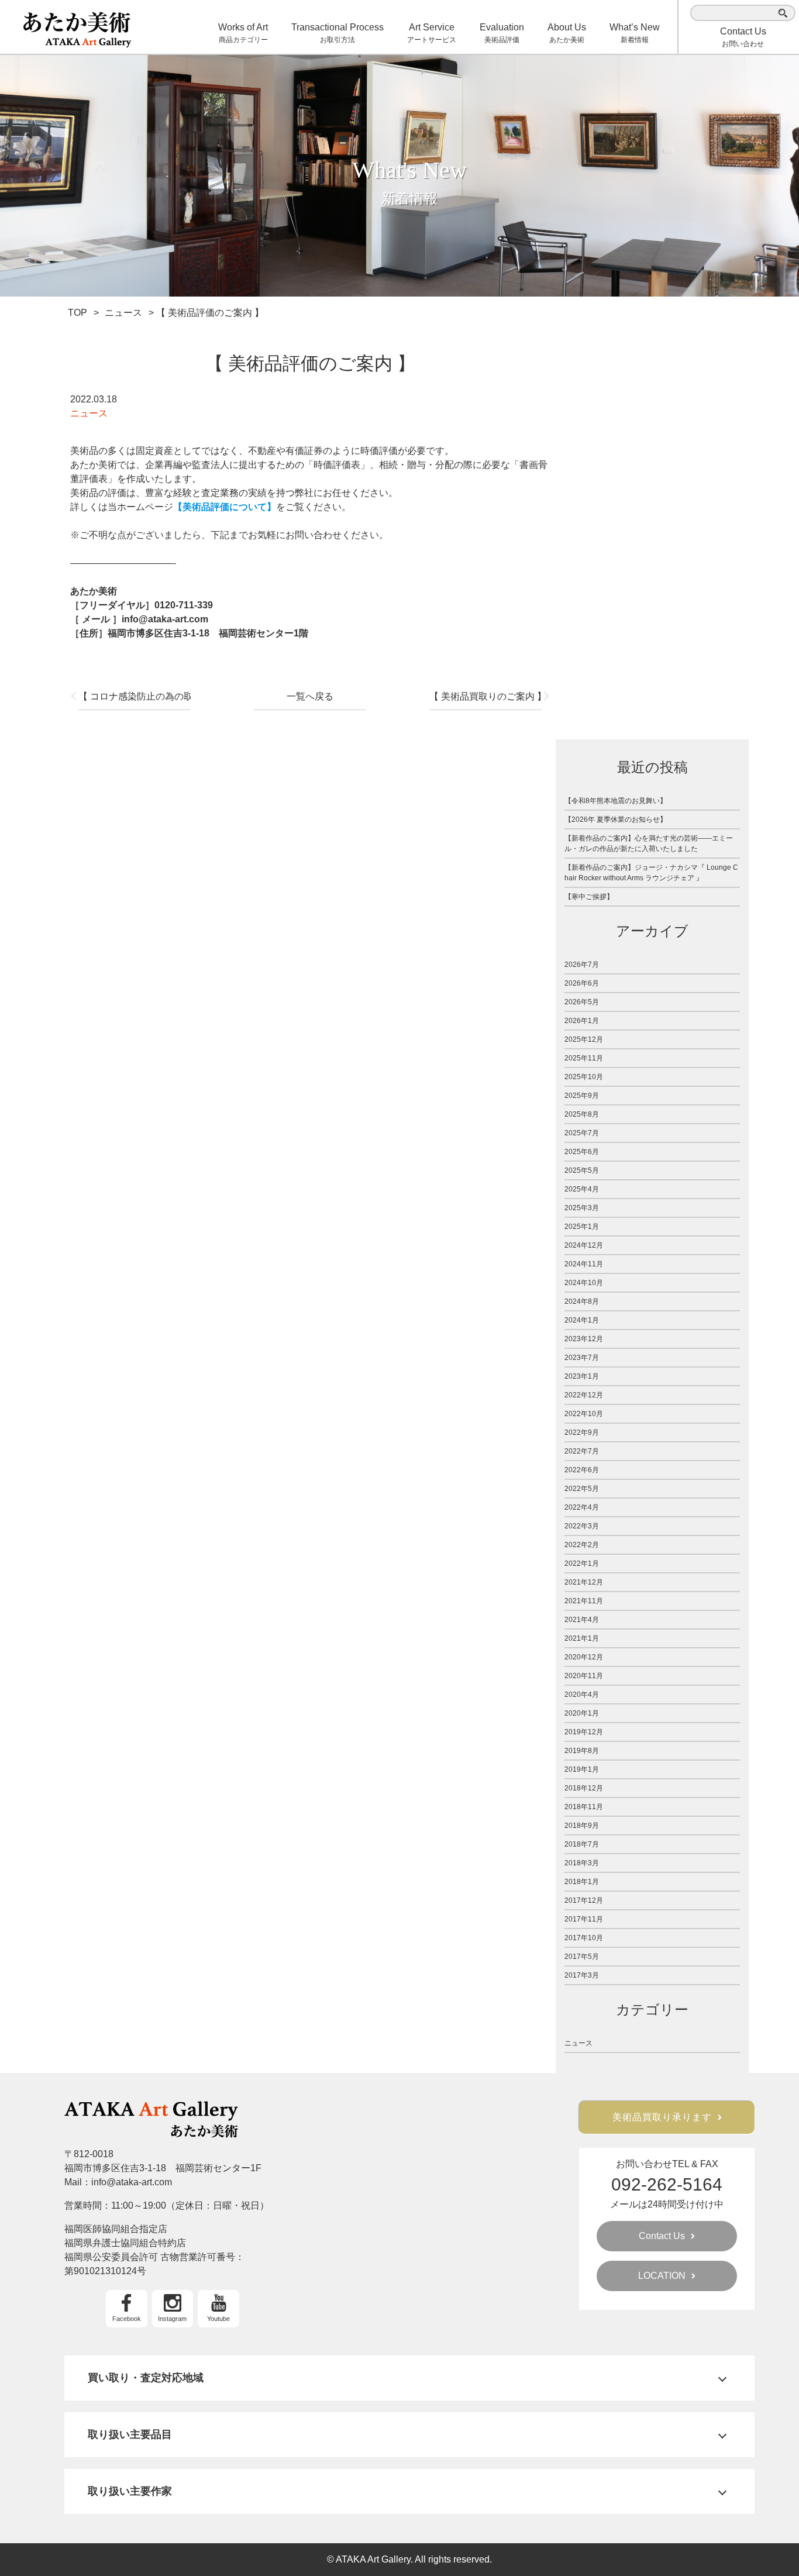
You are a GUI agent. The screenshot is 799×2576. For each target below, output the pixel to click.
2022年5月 (582, 1489)
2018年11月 (584, 1807)
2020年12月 (584, 1657)
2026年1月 (582, 1021)
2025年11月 (584, 1058)
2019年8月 (582, 1751)
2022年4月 (582, 1507)
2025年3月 (582, 1208)
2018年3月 (582, 1863)
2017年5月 (582, 1957)
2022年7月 (582, 1451)
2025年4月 (582, 1189)
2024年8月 (582, 1301)
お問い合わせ (743, 37)
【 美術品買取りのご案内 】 (485, 696)
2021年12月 (584, 1582)
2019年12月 (584, 1732)
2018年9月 (582, 1826)
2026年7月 (582, 965)
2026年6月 (582, 983)
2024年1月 (582, 1320)
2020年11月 (584, 1676)
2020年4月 (582, 1695)
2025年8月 (582, 1114)
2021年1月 (582, 1638)
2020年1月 (582, 1713)
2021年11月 (584, 1601)
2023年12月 (584, 1339)
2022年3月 (582, 1526)
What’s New (635, 33)
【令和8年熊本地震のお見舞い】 (616, 801)
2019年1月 (582, 1769)
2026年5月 (582, 1002)
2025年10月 (584, 1077)
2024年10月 (584, 1283)
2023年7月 (582, 1358)
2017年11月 (584, 1919)
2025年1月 (582, 1227)
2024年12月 (584, 1245)
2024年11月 (584, 1264)
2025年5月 (582, 1170)
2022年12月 (584, 1395)
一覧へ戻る (310, 696)
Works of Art (243, 33)
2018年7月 (582, 1844)
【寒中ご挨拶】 (589, 897)
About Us (567, 33)
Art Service (432, 33)
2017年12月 (584, 1900)
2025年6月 (582, 1152)
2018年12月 (584, 1788)
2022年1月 (582, 1563)
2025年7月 (582, 1133)
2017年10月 (584, 1938)
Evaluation (502, 33)
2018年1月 (582, 1882)
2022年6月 (582, 1470)
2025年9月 (582, 1096)
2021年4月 (582, 1620)
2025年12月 (584, 1039)
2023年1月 (582, 1376)
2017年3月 (582, 1975)
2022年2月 (582, 1545)
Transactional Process (337, 33)
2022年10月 (584, 1414)
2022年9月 (582, 1432)
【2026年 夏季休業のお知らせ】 (616, 819)
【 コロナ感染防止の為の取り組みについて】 (135, 696)
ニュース (89, 413)
